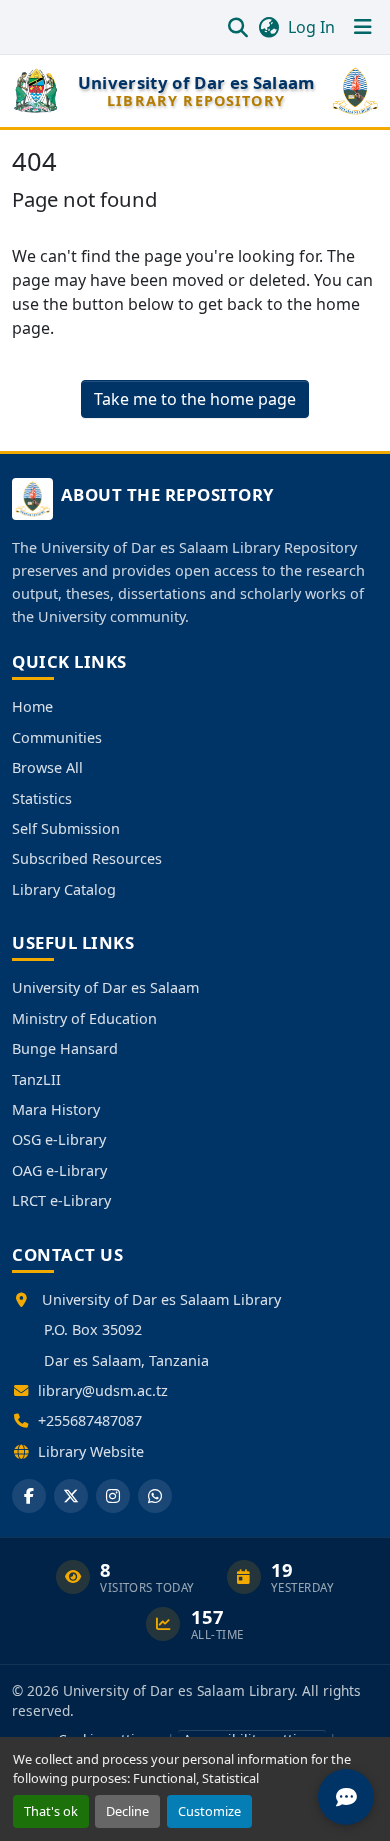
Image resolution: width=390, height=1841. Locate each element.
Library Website (91, 1451)
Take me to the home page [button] (195, 399)
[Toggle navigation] (363, 27)
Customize (209, 1811)
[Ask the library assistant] (346, 1797)
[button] (237, 27)
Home (32, 706)
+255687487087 (90, 1420)
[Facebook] (29, 1496)
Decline (127, 1811)
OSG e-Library (59, 1139)
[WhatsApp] (155, 1496)
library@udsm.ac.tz (103, 1390)
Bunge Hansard (65, 1048)
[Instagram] (113, 1496)
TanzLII (36, 1079)
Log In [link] (311, 27)
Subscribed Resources (87, 858)
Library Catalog (64, 889)
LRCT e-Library (61, 1200)
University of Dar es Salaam (105, 987)
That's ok (51, 1811)
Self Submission (66, 828)
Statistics (42, 798)
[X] (71, 1496)
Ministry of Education (84, 1018)
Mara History (56, 1109)
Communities (57, 737)
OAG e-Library (59, 1170)
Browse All (47, 767)
